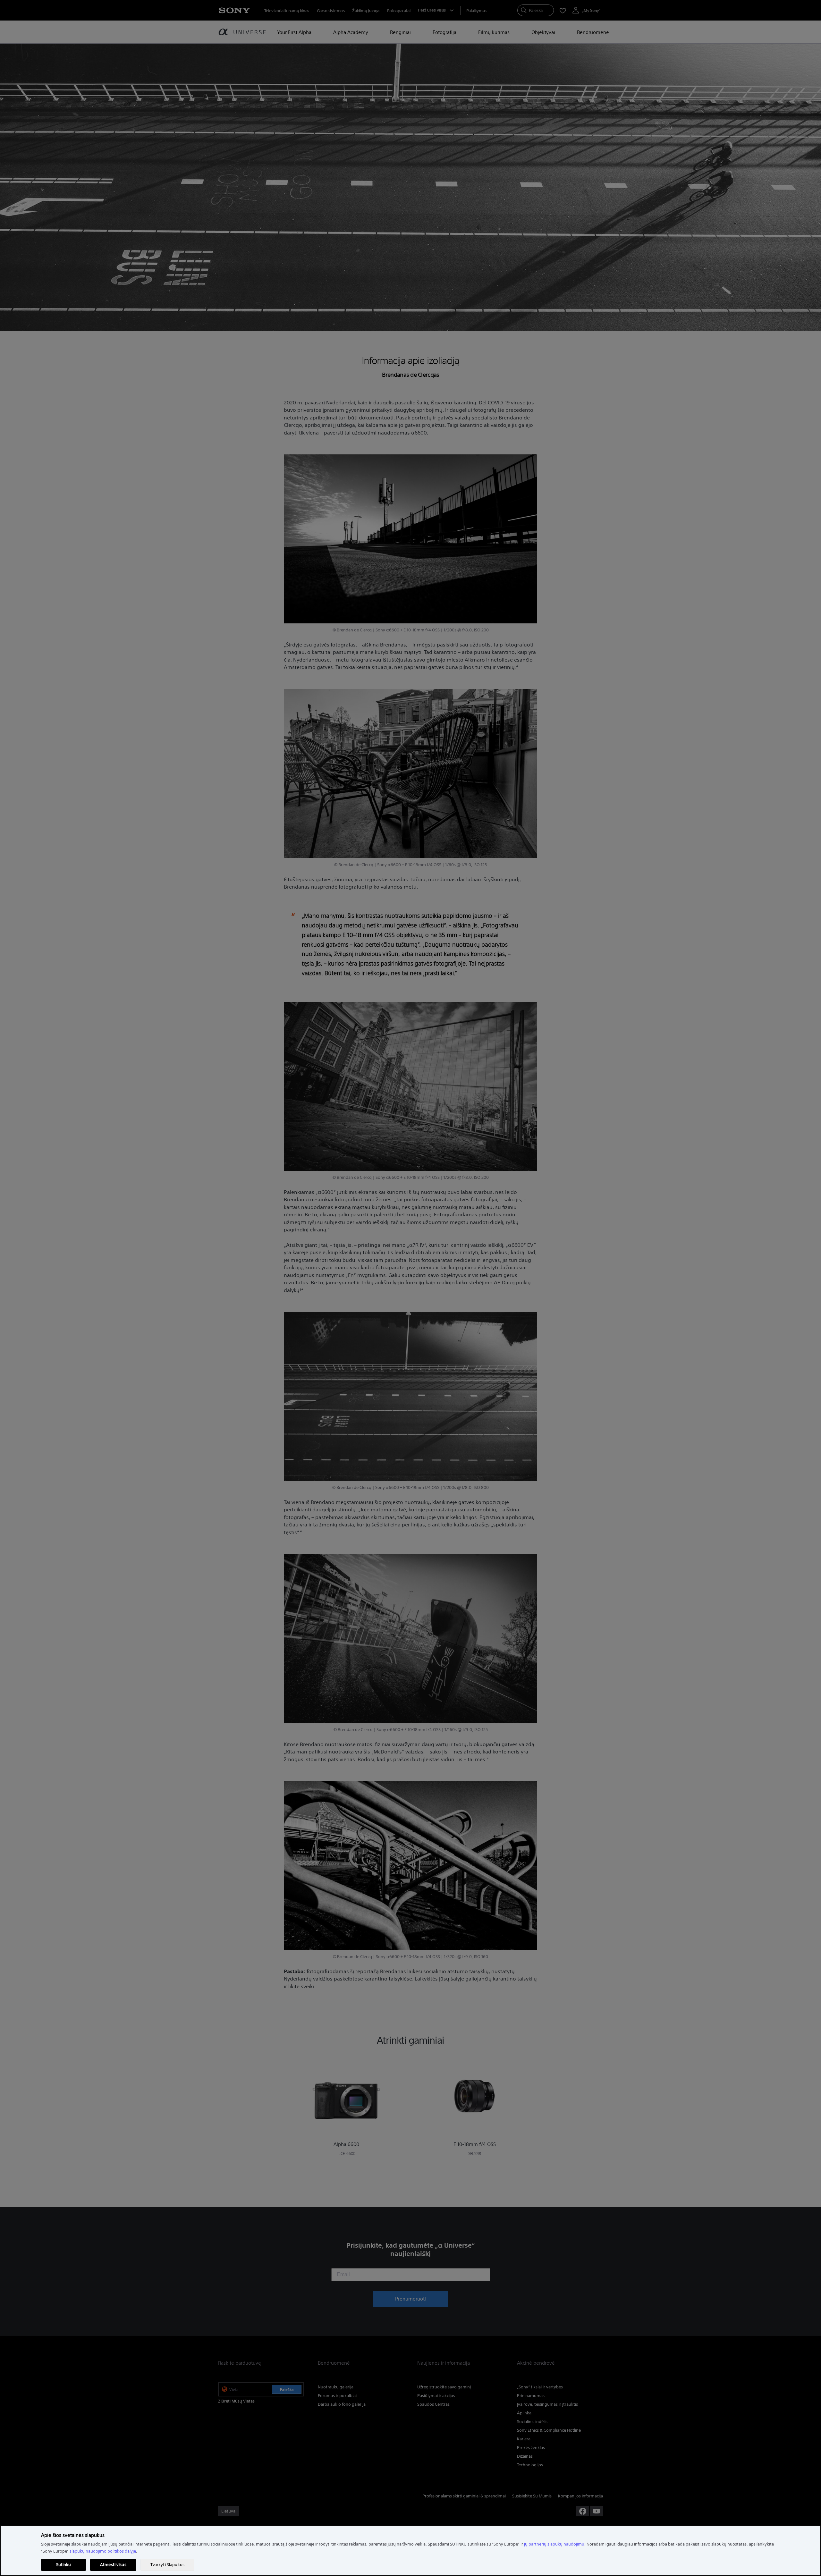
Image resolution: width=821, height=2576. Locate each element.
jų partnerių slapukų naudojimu (554, 2544)
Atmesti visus (113, 2565)
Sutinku (64, 2565)
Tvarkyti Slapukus (167, 2565)
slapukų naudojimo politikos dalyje (103, 2551)
